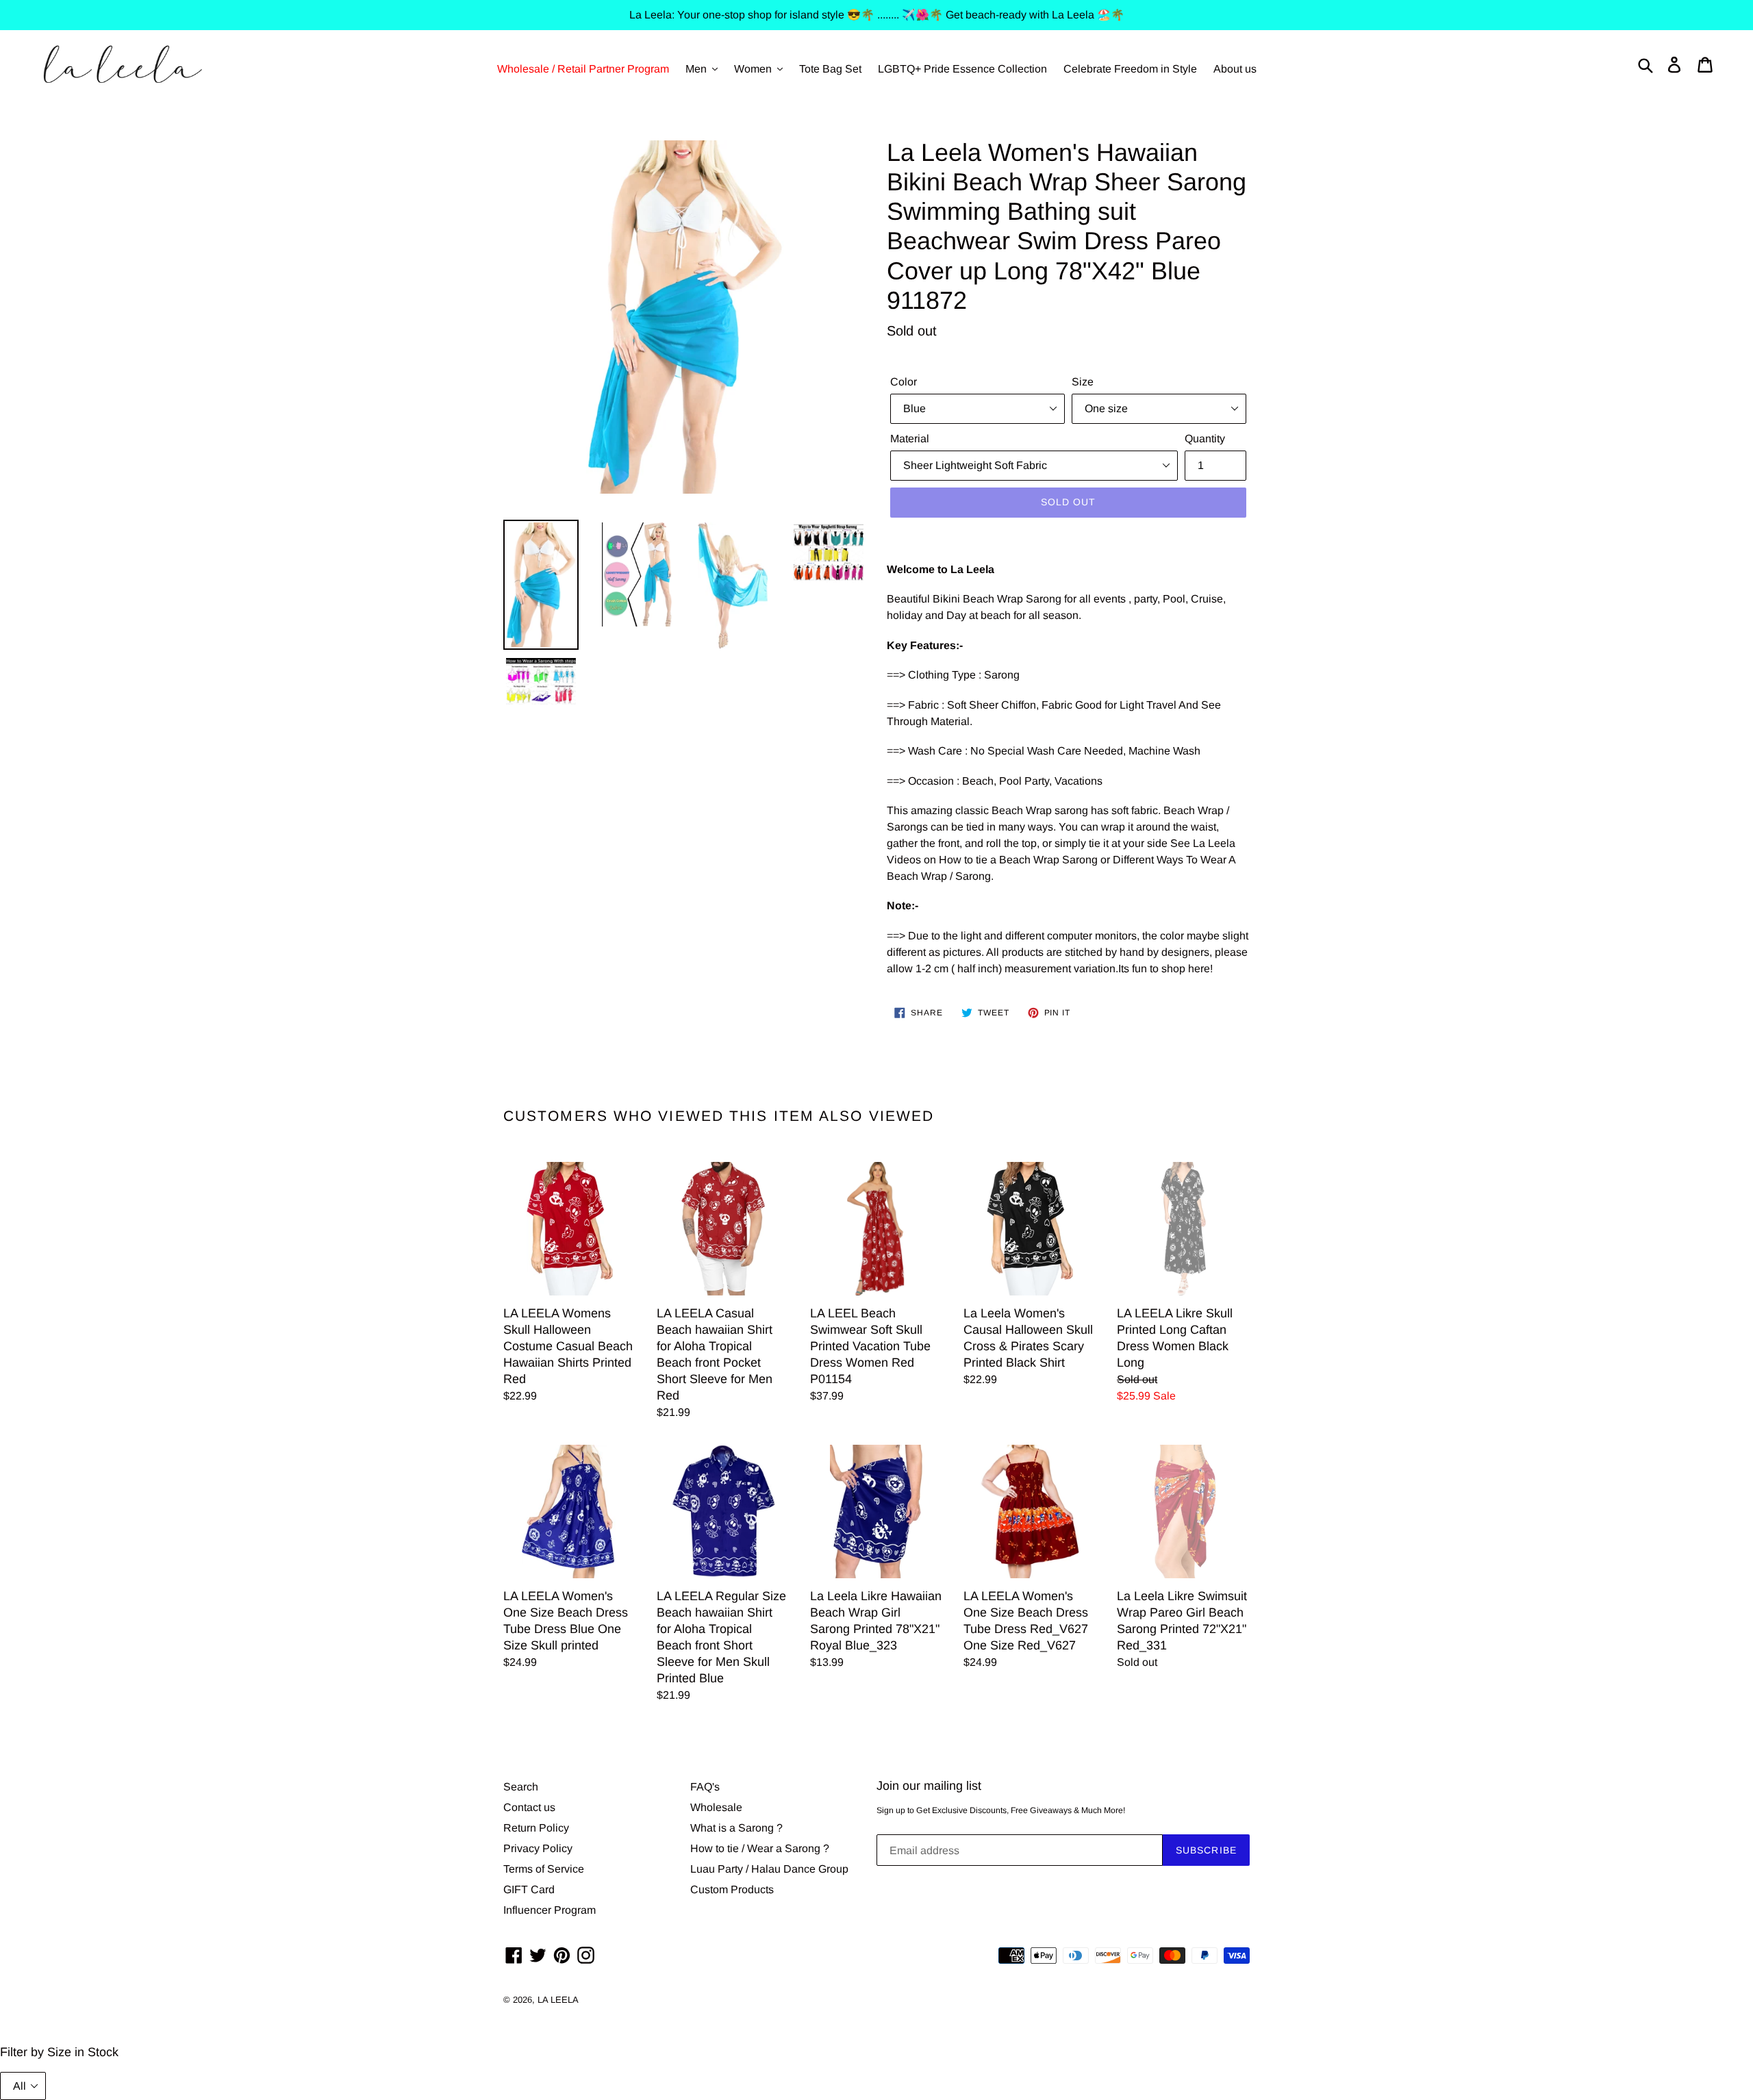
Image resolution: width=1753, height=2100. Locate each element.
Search (521, 1787)
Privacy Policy (538, 1848)
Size (1083, 382)
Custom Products (732, 1889)
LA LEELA (558, 2000)
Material (910, 439)
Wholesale (716, 1807)
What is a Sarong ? (736, 1828)
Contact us (529, 1807)
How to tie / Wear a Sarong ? (760, 1848)
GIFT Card (529, 1889)
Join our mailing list (929, 1786)
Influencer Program (550, 1910)
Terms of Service (544, 1869)
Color (904, 382)
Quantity (1205, 439)
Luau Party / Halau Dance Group (769, 1869)
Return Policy (536, 1828)
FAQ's (705, 1787)
